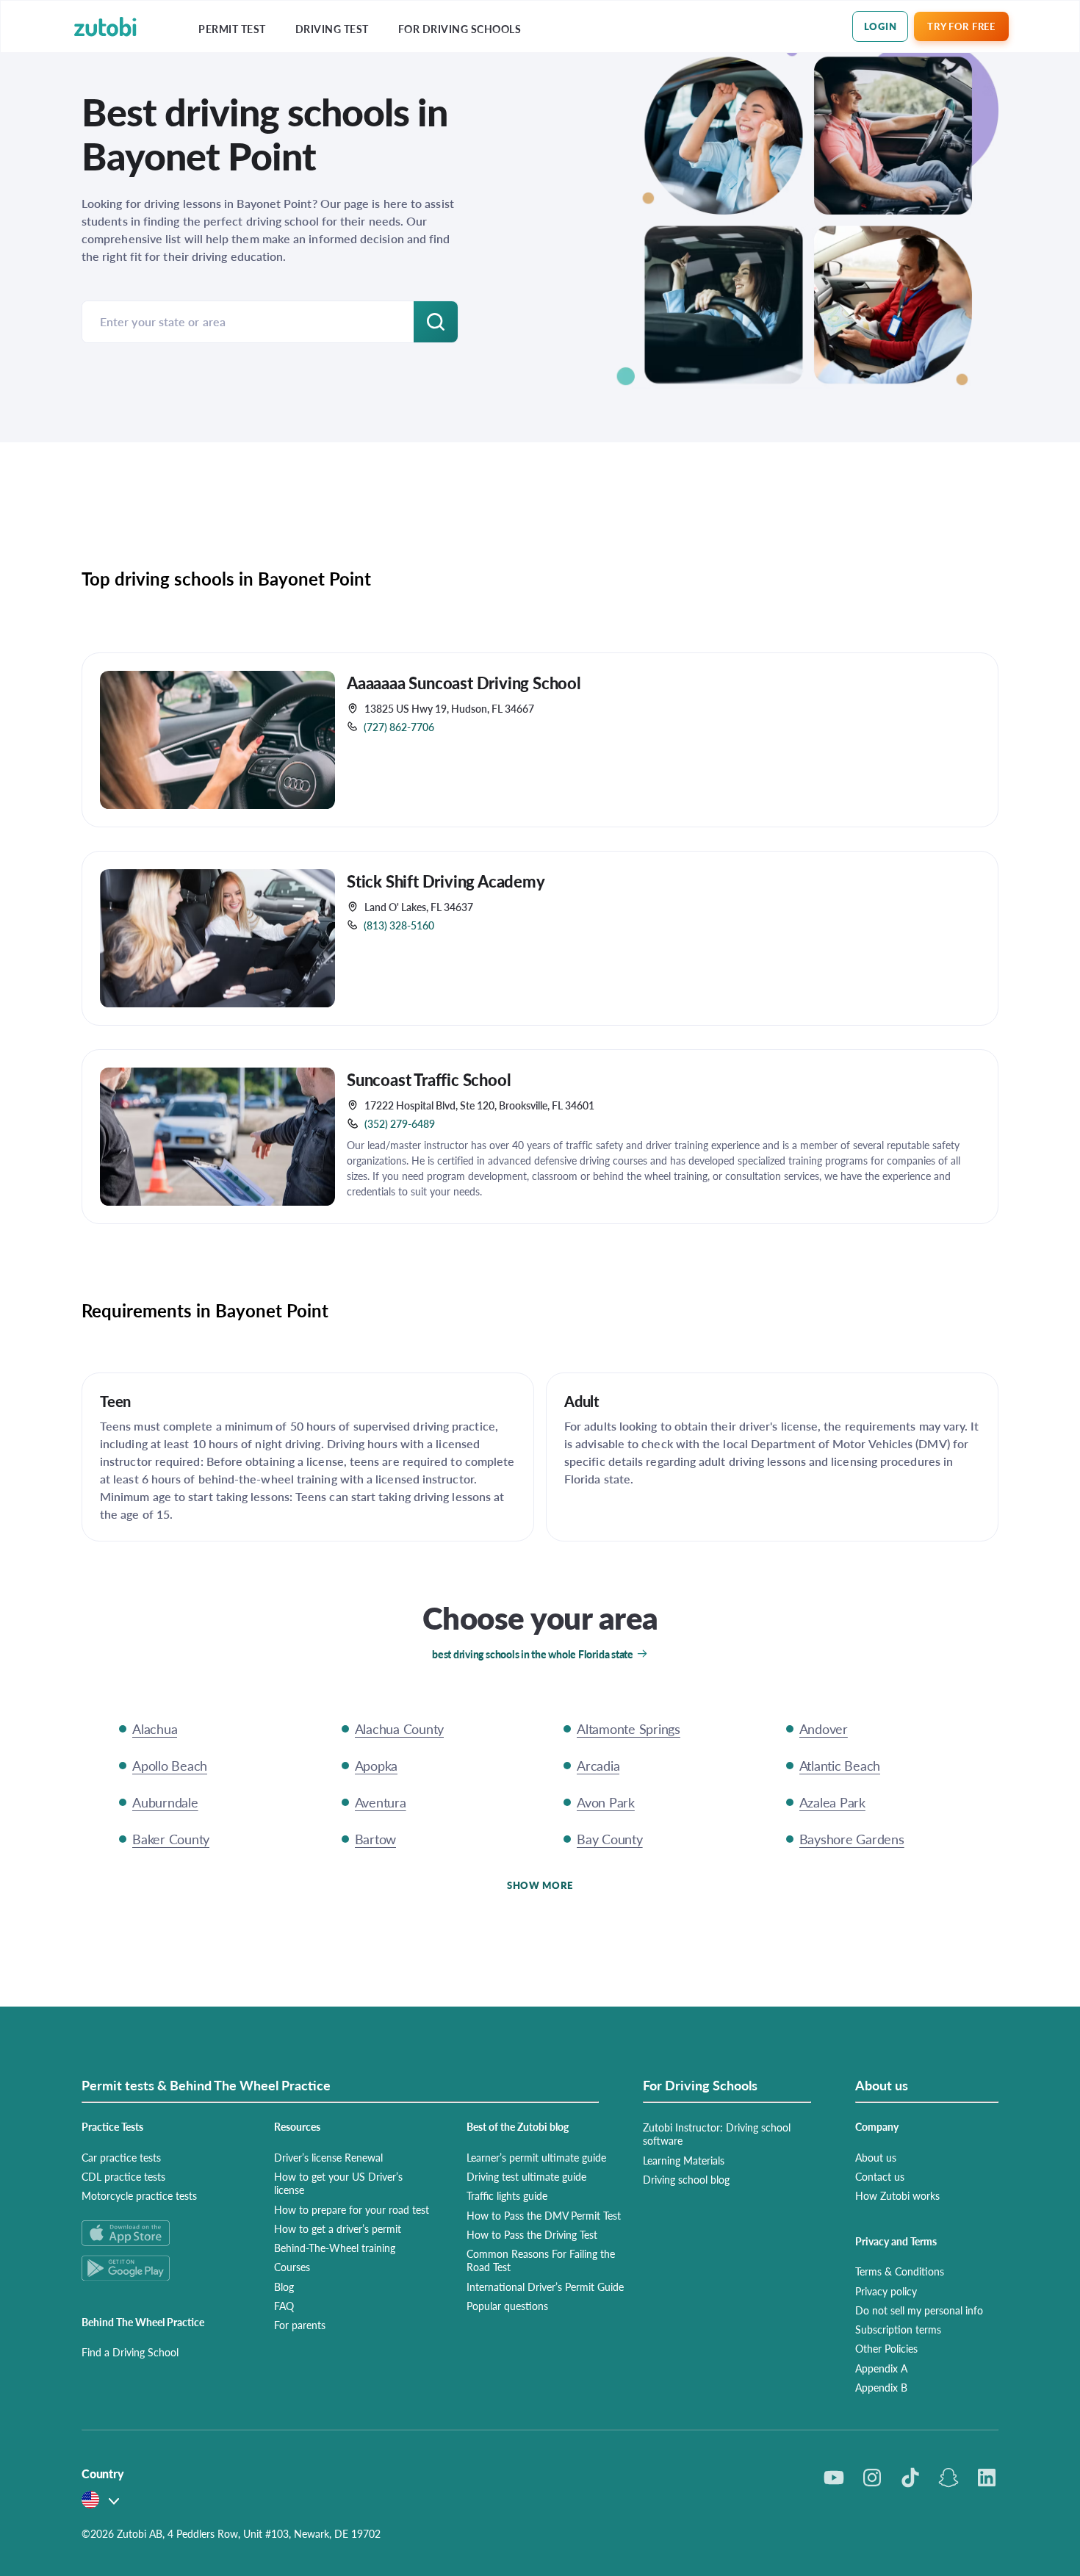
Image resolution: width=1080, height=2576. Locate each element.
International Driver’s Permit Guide (545, 2287)
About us (876, 2157)
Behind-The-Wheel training (335, 2248)
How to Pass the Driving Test (532, 2234)
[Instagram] (872, 2478)
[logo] (105, 27)
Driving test (332, 29)
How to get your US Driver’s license (338, 2183)
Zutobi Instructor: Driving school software (717, 2134)
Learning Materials (684, 2160)
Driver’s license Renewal (328, 2157)
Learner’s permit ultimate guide (536, 2157)
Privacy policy (886, 2291)
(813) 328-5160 (399, 925)
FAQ (284, 2306)
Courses (292, 2267)
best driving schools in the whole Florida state (533, 1654)
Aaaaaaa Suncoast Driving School (464, 683)
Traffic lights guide (507, 2195)
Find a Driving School (130, 2352)
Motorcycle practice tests (139, 2195)
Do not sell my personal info (919, 2310)
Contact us (880, 2176)
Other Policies (886, 2348)
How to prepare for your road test (352, 2209)
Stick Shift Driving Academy (446, 881)
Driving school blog (686, 2179)
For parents (300, 2325)
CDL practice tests (123, 2176)
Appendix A (881, 2368)
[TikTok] (910, 2478)
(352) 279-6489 (400, 1123)
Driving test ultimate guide (526, 2176)
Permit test (232, 29)
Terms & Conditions (900, 2271)
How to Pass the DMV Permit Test (544, 2215)
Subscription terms (898, 2329)
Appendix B (881, 2387)
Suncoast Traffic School (429, 1079)
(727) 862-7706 (399, 727)
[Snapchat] (948, 2478)
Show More (540, 1885)
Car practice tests (121, 2157)
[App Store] (160, 2233)
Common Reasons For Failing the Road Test (541, 2260)
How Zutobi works (897, 2195)
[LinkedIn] (987, 2478)
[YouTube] (834, 2478)
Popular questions (507, 2306)
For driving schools (460, 29)
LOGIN (881, 26)
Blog (284, 2287)
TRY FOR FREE (961, 26)
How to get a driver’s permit (338, 2228)
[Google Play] (160, 2268)
